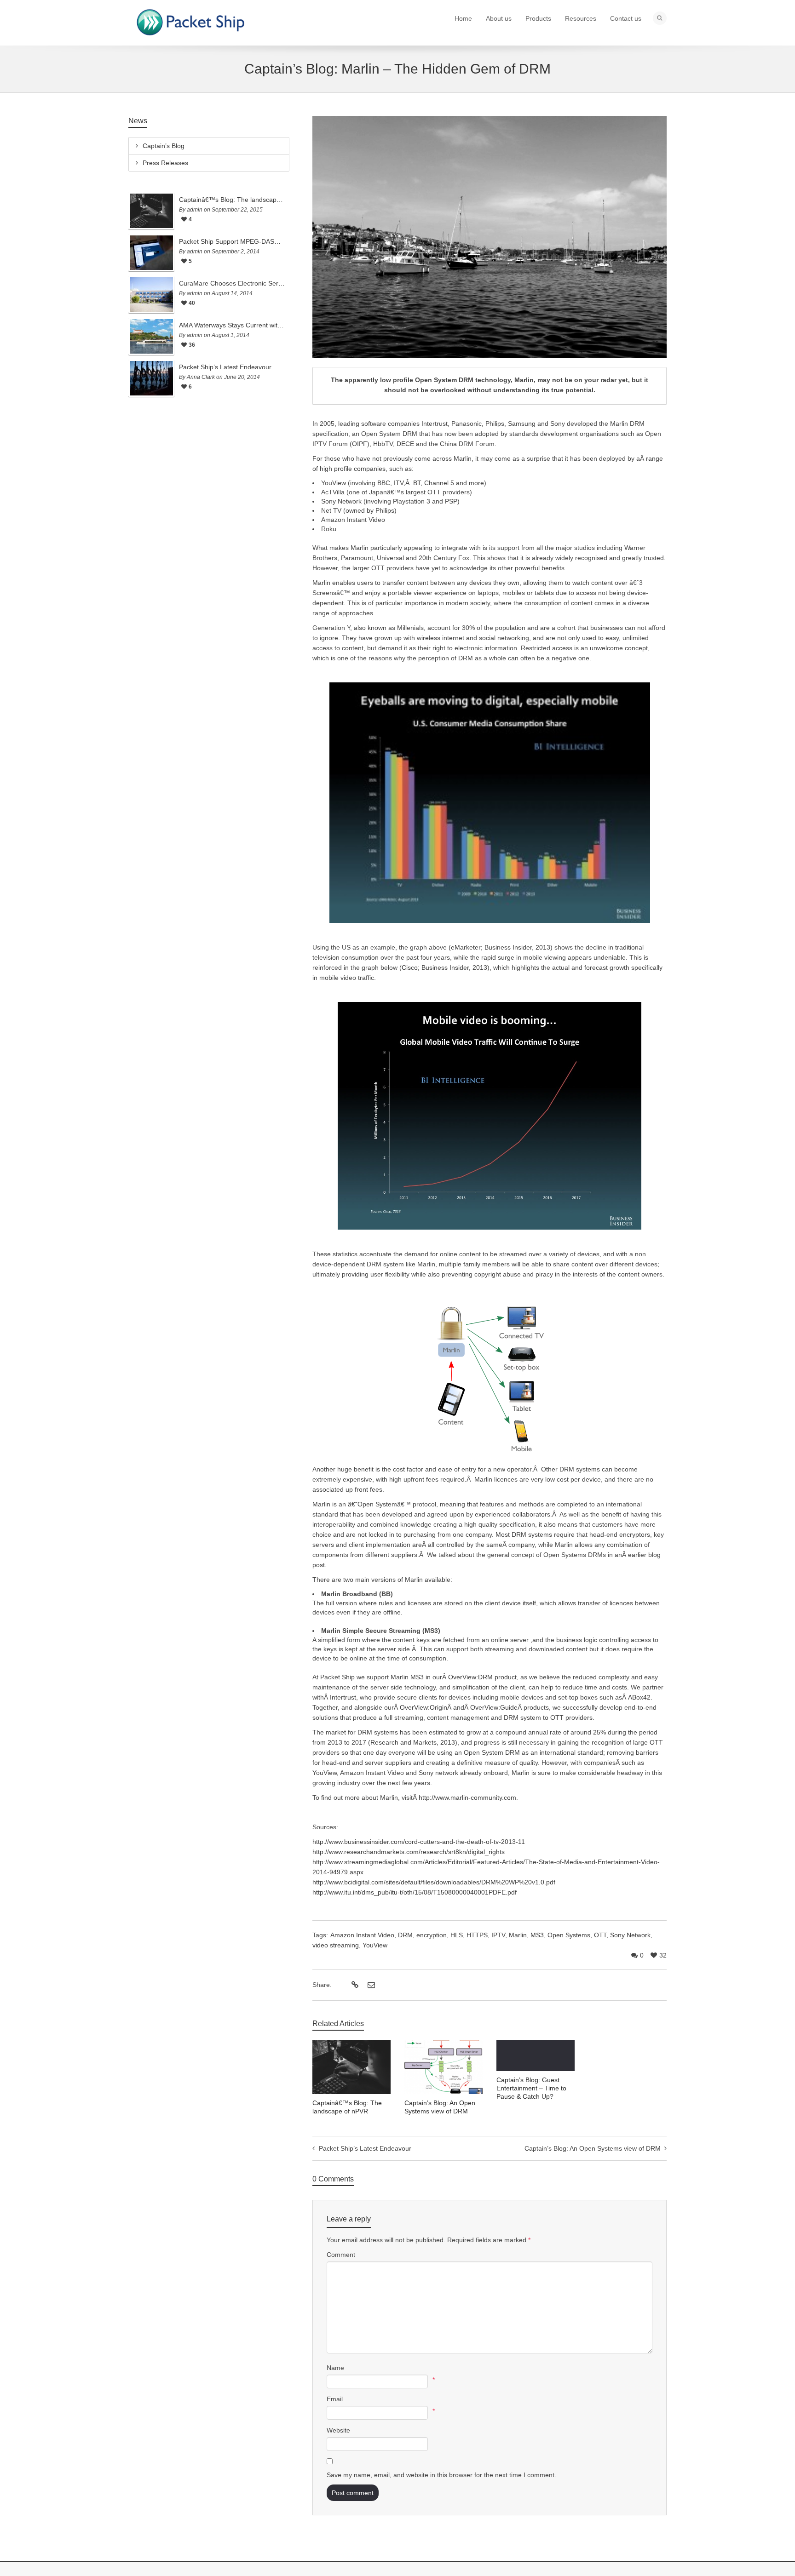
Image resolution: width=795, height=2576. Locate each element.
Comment (341, 2255)
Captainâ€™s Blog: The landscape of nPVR (232, 200)
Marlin (518, 1935)
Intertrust (343, 1697)
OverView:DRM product (482, 1677)
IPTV (498, 1935)
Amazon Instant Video (362, 1935)
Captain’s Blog (164, 146)
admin (195, 210)
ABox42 (639, 1697)
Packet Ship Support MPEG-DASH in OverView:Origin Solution (232, 241)
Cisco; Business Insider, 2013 (444, 967)
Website (338, 2430)
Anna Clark (201, 377)
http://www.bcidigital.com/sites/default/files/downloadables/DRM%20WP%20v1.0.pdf (434, 1882)
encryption (432, 1935)
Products (538, 18)
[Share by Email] (370, 1985)
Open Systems (569, 1935)
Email (335, 2399)
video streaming (336, 1945)
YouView (375, 1945)
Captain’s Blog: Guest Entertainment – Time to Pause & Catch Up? (531, 2088)
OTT (600, 1935)
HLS (457, 1935)
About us (499, 18)
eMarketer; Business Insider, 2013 (501, 947)
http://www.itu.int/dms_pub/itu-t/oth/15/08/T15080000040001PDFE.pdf (415, 1892)
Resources (581, 18)
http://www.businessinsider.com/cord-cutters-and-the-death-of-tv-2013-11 (419, 1842)
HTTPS (477, 1935)
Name (335, 2368)
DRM (405, 1935)
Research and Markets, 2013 (413, 1742)
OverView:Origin (423, 1707)
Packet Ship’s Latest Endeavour (225, 367)
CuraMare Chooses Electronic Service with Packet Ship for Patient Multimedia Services (232, 283)
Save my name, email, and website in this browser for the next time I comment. (441, 2475)
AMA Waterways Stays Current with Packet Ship (232, 325)
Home (463, 18)
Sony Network (630, 1935)
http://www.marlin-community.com (467, 1797)
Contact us (626, 18)
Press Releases (165, 163)
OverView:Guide (494, 1707)
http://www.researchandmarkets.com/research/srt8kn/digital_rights (409, 1852)
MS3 (537, 1935)
